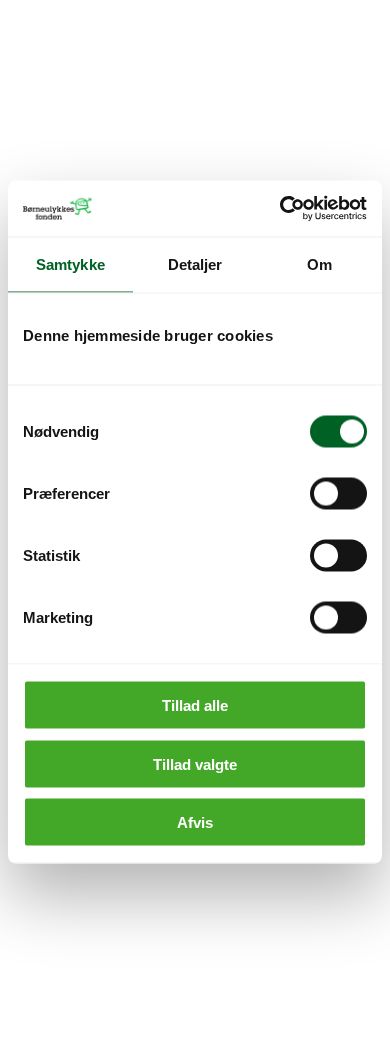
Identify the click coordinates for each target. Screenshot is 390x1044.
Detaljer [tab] (195, 263)
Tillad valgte (195, 763)
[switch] (338, 494)
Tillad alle (195, 705)
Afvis (195, 822)
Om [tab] (319, 263)
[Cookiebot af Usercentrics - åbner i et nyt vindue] (280, 209)
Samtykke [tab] (70, 263)
